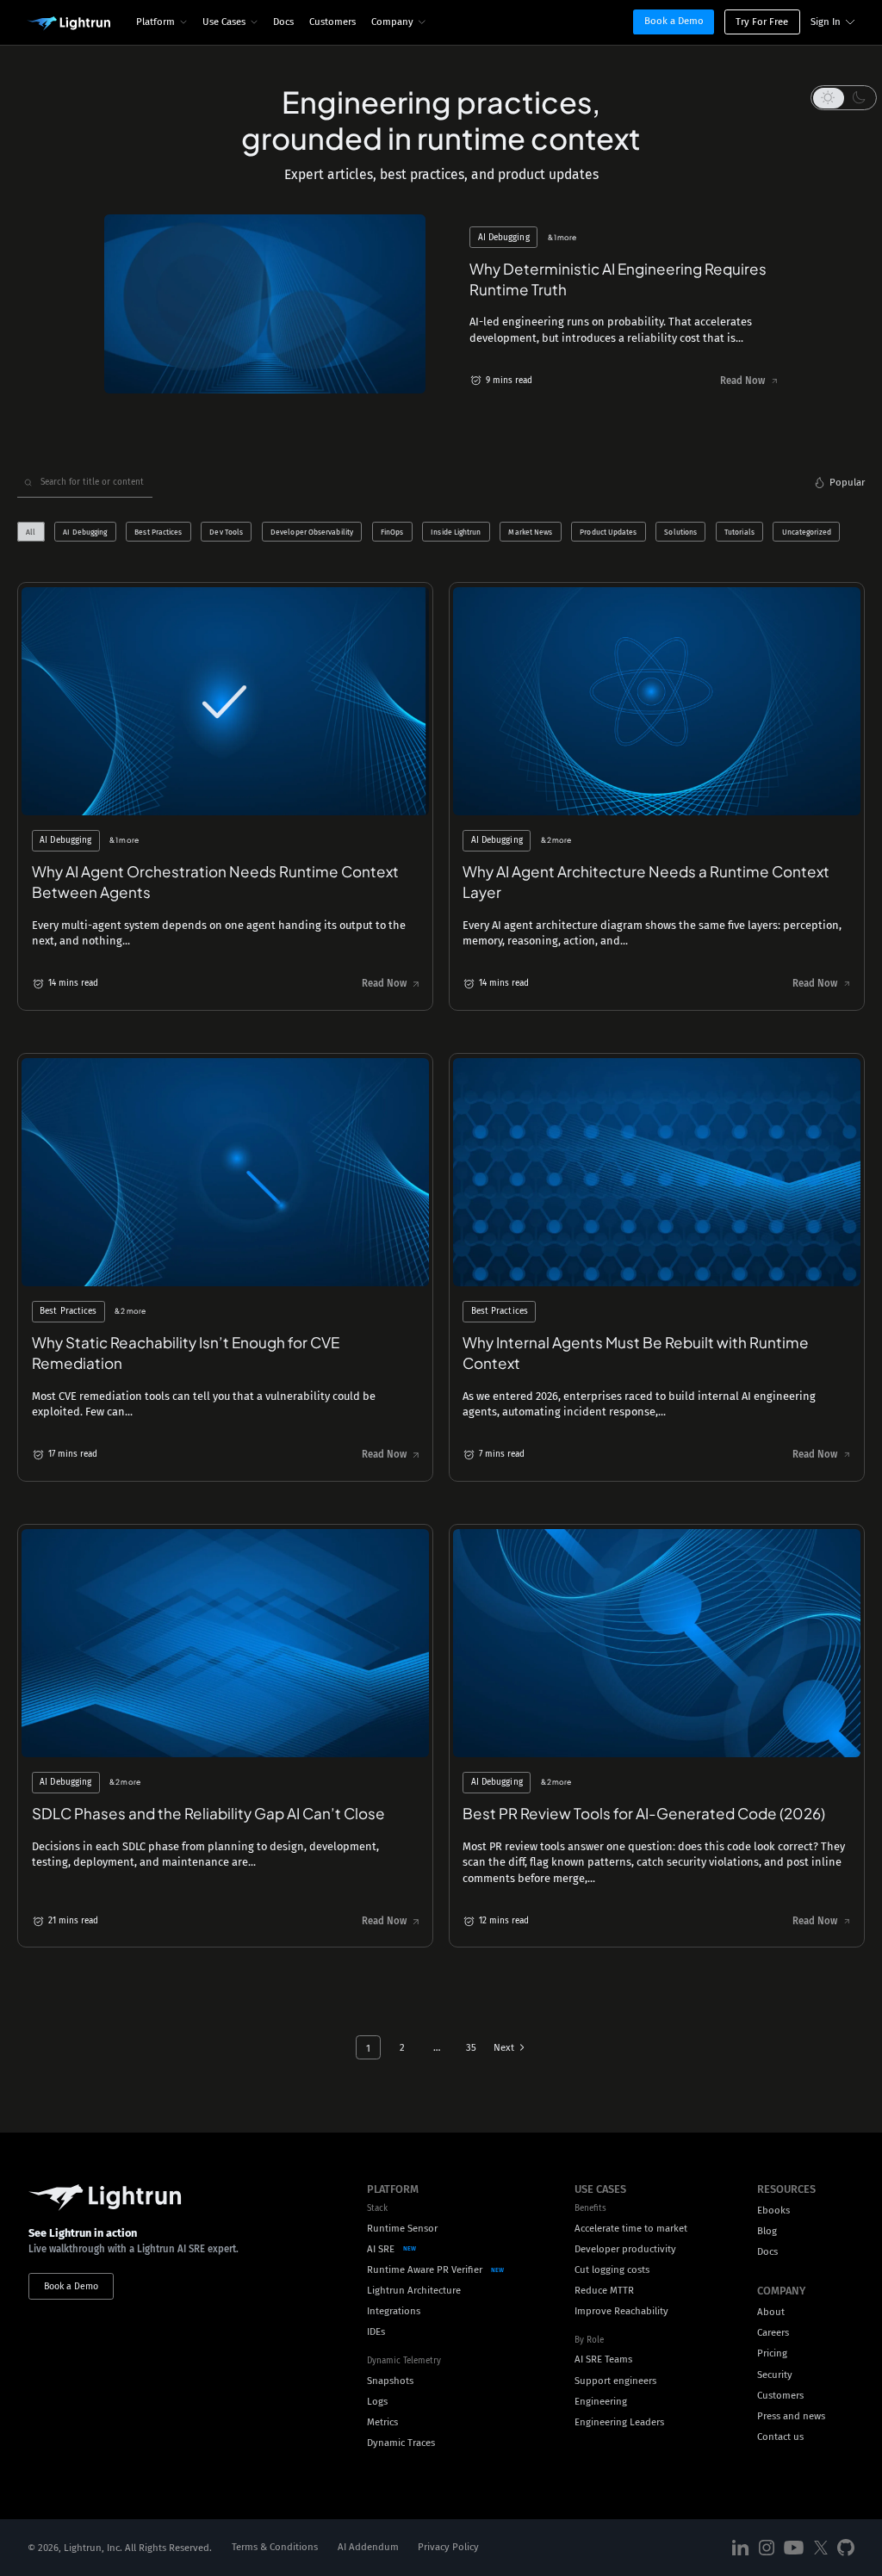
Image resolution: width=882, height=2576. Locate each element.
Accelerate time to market (631, 2228)
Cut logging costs (612, 2269)
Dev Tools (226, 532)
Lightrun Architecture (414, 2290)
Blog (767, 2231)
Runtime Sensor (402, 2228)
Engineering (601, 2401)
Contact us (780, 2437)
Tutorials (739, 532)
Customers (332, 22)
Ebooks (773, 2210)
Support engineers (615, 2381)
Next (504, 2047)
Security (775, 2375)
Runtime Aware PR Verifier (425, 2269)
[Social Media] (741, 2547)
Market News (530, 532)
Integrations (394, 2311)
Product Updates (608, 532)
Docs (283, 22)
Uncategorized (807, 532)
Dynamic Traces (401, 2443)
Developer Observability (312, 532)
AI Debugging (85, 532)
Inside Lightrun (456, 532)
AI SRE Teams (603, 2359)
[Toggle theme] (844, 97)
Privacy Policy (448, 2547)
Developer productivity (625, 2249)
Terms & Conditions (275, 2547)
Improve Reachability (621, 2311)
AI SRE (381, 2249)
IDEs (376, 2331)
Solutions (680, 532)
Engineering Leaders (619, 2422)
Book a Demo (674, 21)
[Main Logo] (69, 24)
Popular (847, 482)
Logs (377, 2401)
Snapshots (390, 2381)
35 (471, 2047)
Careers (773, 2332)
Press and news (791, 2416)
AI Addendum (368, 2547)
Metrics (382, 2422)
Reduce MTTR (604, 2290)
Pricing (772, 2353)
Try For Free (762, 22)
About (771, 2312)
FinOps (392, 532)
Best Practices (158, 532)
